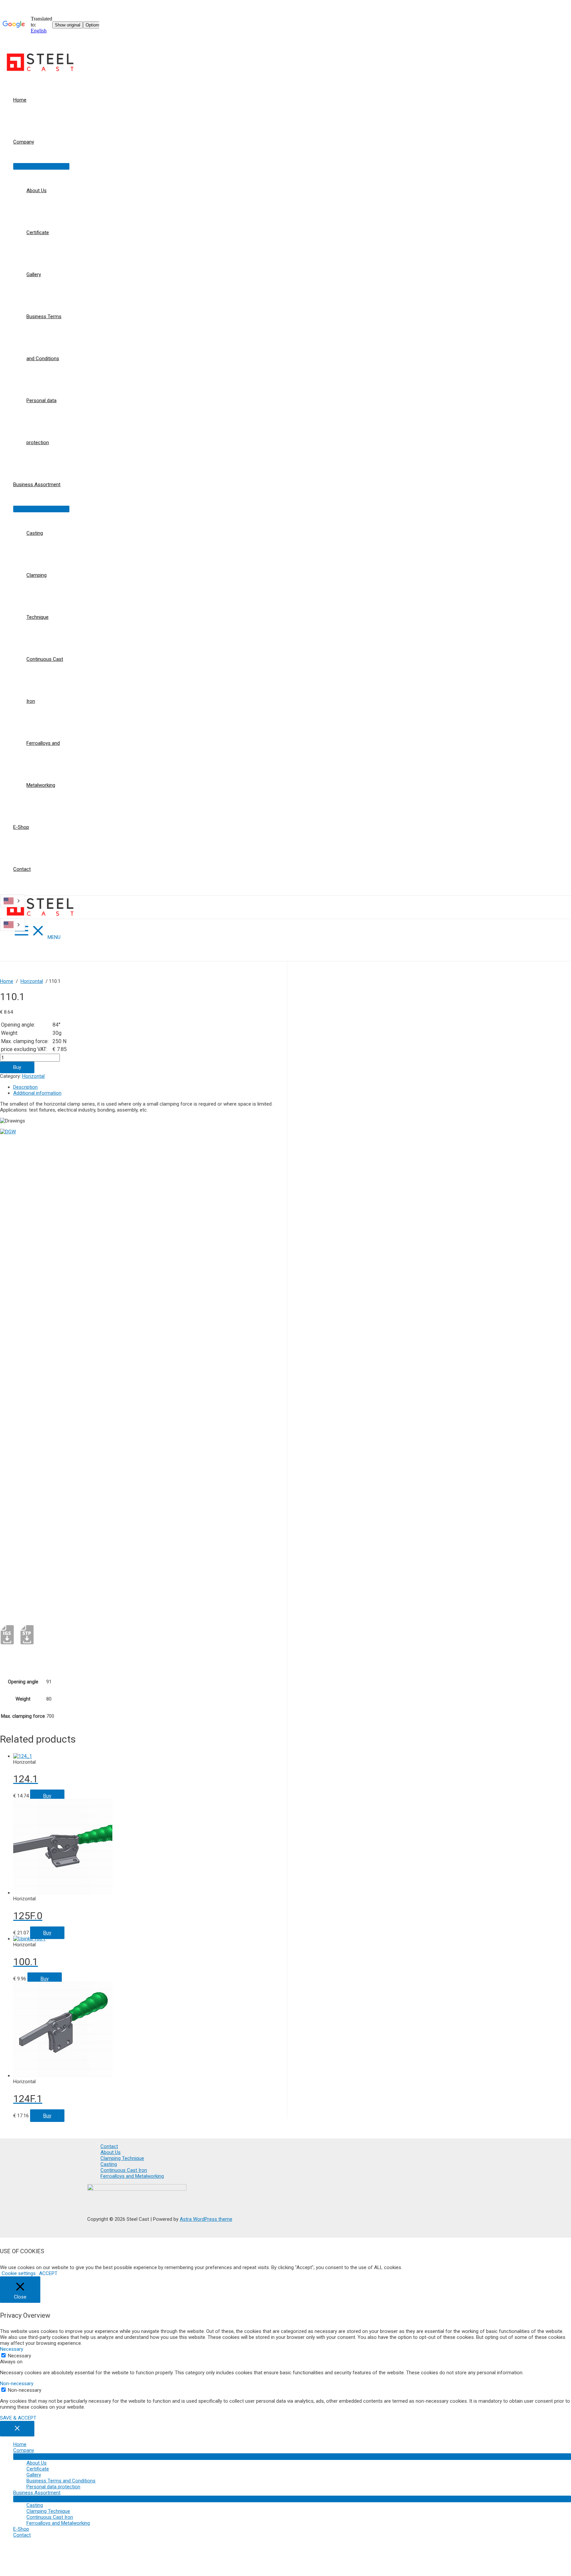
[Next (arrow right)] (559, 1288)
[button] (19, 2273)
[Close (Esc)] (564, 7)
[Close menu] (17, 2429)
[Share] (549, 7)
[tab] (150, 1087)
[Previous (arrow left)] (12, 1288)
